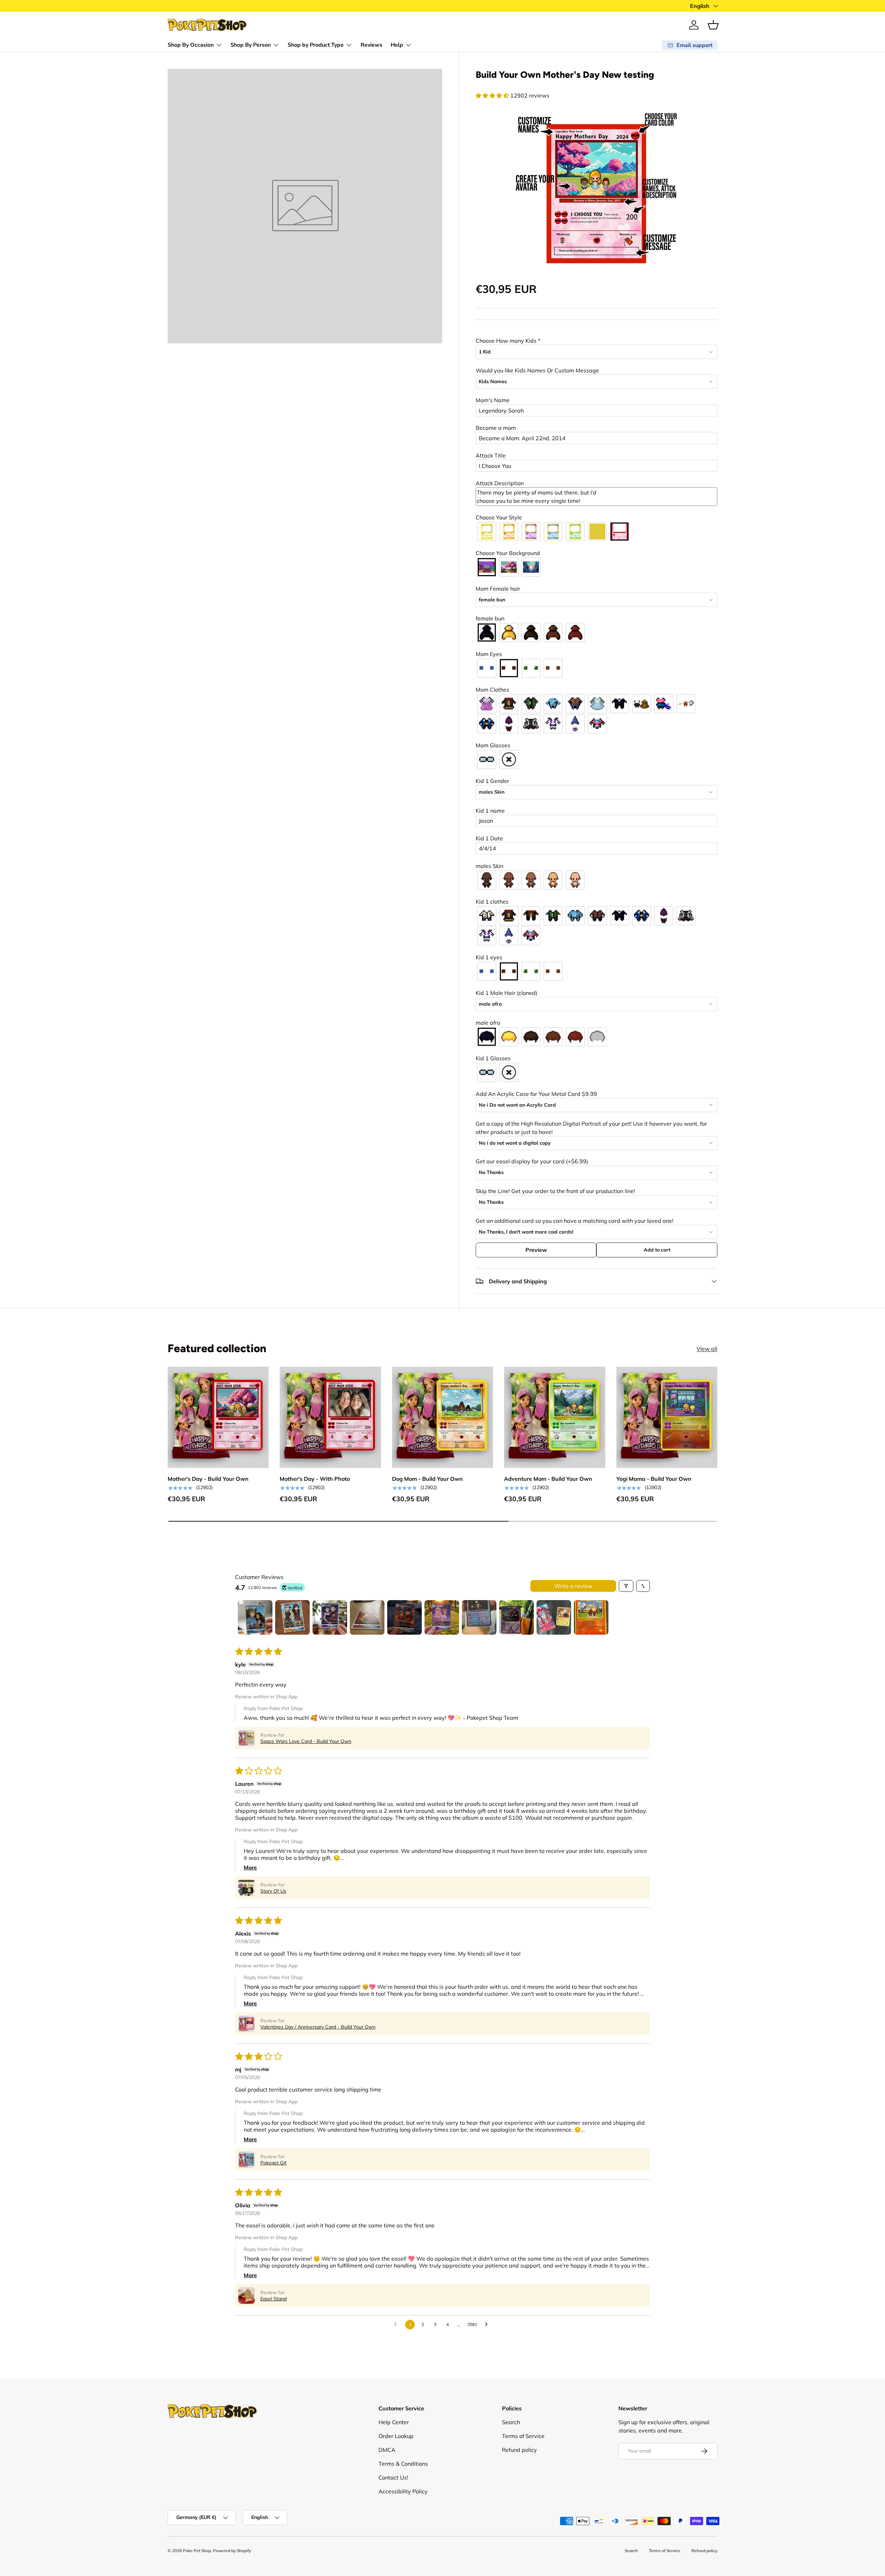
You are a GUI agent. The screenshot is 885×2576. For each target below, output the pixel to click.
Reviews (371, 45)
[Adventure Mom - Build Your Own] (555, 1417)
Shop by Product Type (316, 45)
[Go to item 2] (292, 1617)
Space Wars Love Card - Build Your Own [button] (306, 1741)
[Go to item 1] (255, 1617)
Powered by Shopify (232, 2551)
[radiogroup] (597, 532)
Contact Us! (393, 2477)
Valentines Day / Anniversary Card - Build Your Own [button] (318, 2027)
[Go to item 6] (442, 1617)
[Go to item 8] (516, 1617)
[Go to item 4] (367, 1617)
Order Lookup (396, 2436)
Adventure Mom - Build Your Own (548, 1479)
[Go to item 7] (479, 1617)
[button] (713, 25)
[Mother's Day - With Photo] (330, 1417)
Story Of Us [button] (273, 1891)
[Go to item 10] (591, 1617)
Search (511, 2422)
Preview (536, 1250)
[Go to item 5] (404, 1617)
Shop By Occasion (191, 45)
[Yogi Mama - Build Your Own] (667, 1417)
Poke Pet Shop (197, 2551)
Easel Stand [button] (273, 2299)
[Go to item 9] (554, 1617)
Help (397, 45)
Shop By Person (251, 45)
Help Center (394, 2422)
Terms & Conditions (403, 2464)
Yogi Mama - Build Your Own (654, 1479)
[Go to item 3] (330, 1617)
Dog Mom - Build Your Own (427, 1479)
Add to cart (657, 1250)
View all (707, 1349)
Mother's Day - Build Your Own (208, 1479)
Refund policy (519, 2450)
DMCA (387, 2450)
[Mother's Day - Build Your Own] (218, 1417)
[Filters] (626, 1586)
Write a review (573, 1586)
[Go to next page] (488, 2325)
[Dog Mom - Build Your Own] (442, 1417)
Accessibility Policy (403, 2491)
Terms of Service (523, 2436)
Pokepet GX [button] (273, 2163)
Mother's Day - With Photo (315, 1479)
